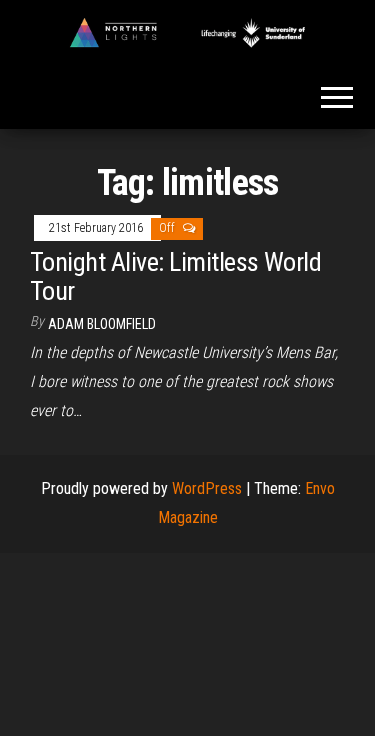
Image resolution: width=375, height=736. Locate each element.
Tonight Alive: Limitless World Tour (175, 276)
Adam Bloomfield (102, 324)
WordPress (207, 488)
